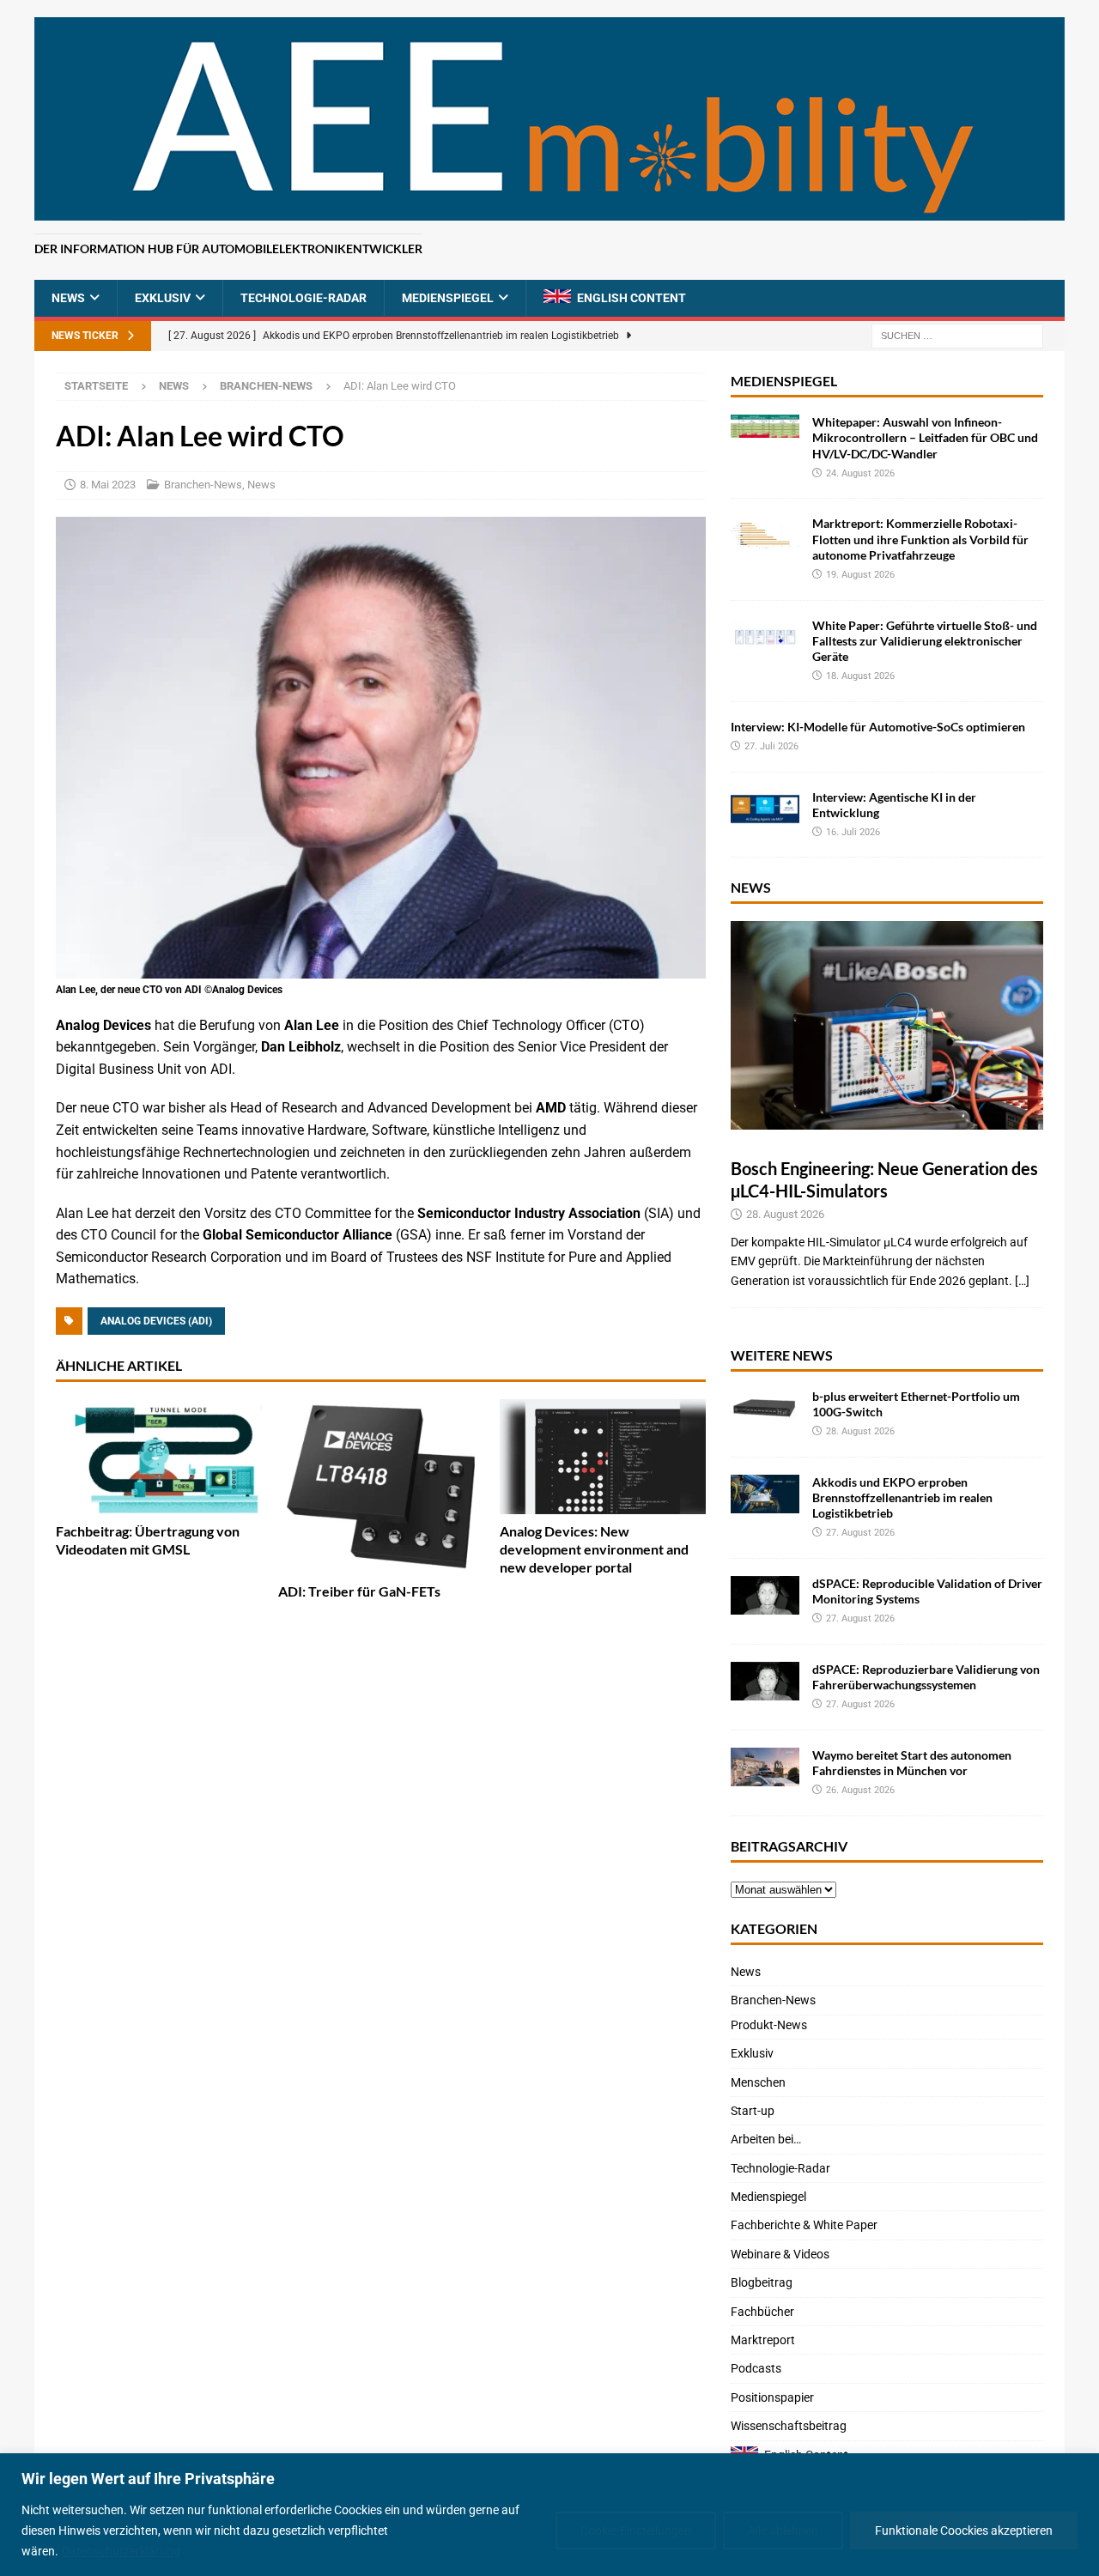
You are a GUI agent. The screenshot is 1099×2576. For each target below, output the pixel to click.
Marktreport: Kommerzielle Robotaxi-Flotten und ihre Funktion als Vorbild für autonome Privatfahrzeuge (920, 539)
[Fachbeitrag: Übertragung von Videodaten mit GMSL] (159, 1457)
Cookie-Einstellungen (636, 2531)
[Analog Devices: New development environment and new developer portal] (603, 1457)
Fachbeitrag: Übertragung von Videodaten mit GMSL (148, 1540)
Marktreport (763, 2340)
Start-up (753, 2111)
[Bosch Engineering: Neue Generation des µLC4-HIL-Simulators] (887, 1025)
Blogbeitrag (762, 2282)
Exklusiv (163, 298)
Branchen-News (203, 485)
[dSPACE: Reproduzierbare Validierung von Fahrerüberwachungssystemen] (765, 1681)
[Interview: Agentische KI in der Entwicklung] (765, 809)
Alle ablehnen (783, 2531)
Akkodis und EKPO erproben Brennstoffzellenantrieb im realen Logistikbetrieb (902, 1497)
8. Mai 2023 (108, 485)
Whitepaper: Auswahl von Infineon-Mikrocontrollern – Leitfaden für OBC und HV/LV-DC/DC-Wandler (925, 437)
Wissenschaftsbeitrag (789, 2426)
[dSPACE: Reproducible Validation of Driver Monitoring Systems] (765, 1595)
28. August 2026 (785, 1214)
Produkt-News (769, 2025)
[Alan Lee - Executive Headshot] (381, 967)
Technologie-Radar (304, 298)
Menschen (758, 2082)
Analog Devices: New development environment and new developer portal (594, 1549)
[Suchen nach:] (957, 336)
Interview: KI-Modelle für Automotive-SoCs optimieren (878, 727)
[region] (549, 2515)
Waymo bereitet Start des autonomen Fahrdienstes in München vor (912, 1763)
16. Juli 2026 (853, 832)
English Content (631, 298)
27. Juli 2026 (771, 746)
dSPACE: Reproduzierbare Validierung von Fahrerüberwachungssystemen (926, 1677)
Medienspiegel (448, 298)
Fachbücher (762, 2312)
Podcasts (756, 2368)
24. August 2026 (860, 473)
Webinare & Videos (780, 2254)
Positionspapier (772, 2397)
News (68, 298)
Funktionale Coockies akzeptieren (964, 2531)
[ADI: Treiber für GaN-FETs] (381, 1487)
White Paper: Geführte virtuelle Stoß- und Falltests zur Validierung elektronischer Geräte (925, 641)
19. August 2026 (860, 575)
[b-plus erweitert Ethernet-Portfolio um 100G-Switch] (765, 1408)
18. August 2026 (860, 676)
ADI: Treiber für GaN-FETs (359, 1591)
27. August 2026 (860, 1533)
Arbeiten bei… (766, 2139)
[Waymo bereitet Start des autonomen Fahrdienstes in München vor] (765, 1767)
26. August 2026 (860, 1790)
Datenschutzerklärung (121, 2551)
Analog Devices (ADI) (156, 1321)
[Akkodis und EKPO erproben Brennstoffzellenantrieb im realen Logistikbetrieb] (765, 1494)
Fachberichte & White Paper (804, 2225)
